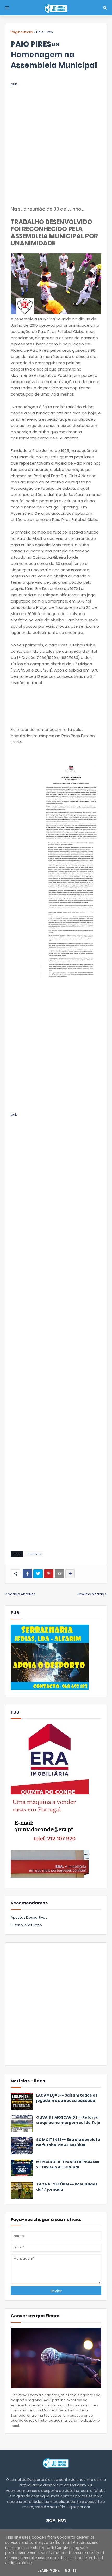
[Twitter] (38, 1574)
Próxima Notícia (91, 1594)
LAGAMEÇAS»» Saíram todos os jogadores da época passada (67, 2098)
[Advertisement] (56, 143)
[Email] (59, 1574)
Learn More (48, 2571)
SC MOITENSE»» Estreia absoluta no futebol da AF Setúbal (68, 2142)
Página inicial (22, 32)
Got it (71, 2571)
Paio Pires (45, 32)
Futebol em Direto (26, 1925)
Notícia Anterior (21, 1594)
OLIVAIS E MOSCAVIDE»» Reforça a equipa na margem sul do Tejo (68, 2120)
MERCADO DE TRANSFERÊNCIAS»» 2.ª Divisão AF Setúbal (68, 2165)
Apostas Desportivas (29, 1917)
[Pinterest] (49, 1574)
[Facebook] (27, 1574)
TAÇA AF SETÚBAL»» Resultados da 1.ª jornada (67, 2187)
